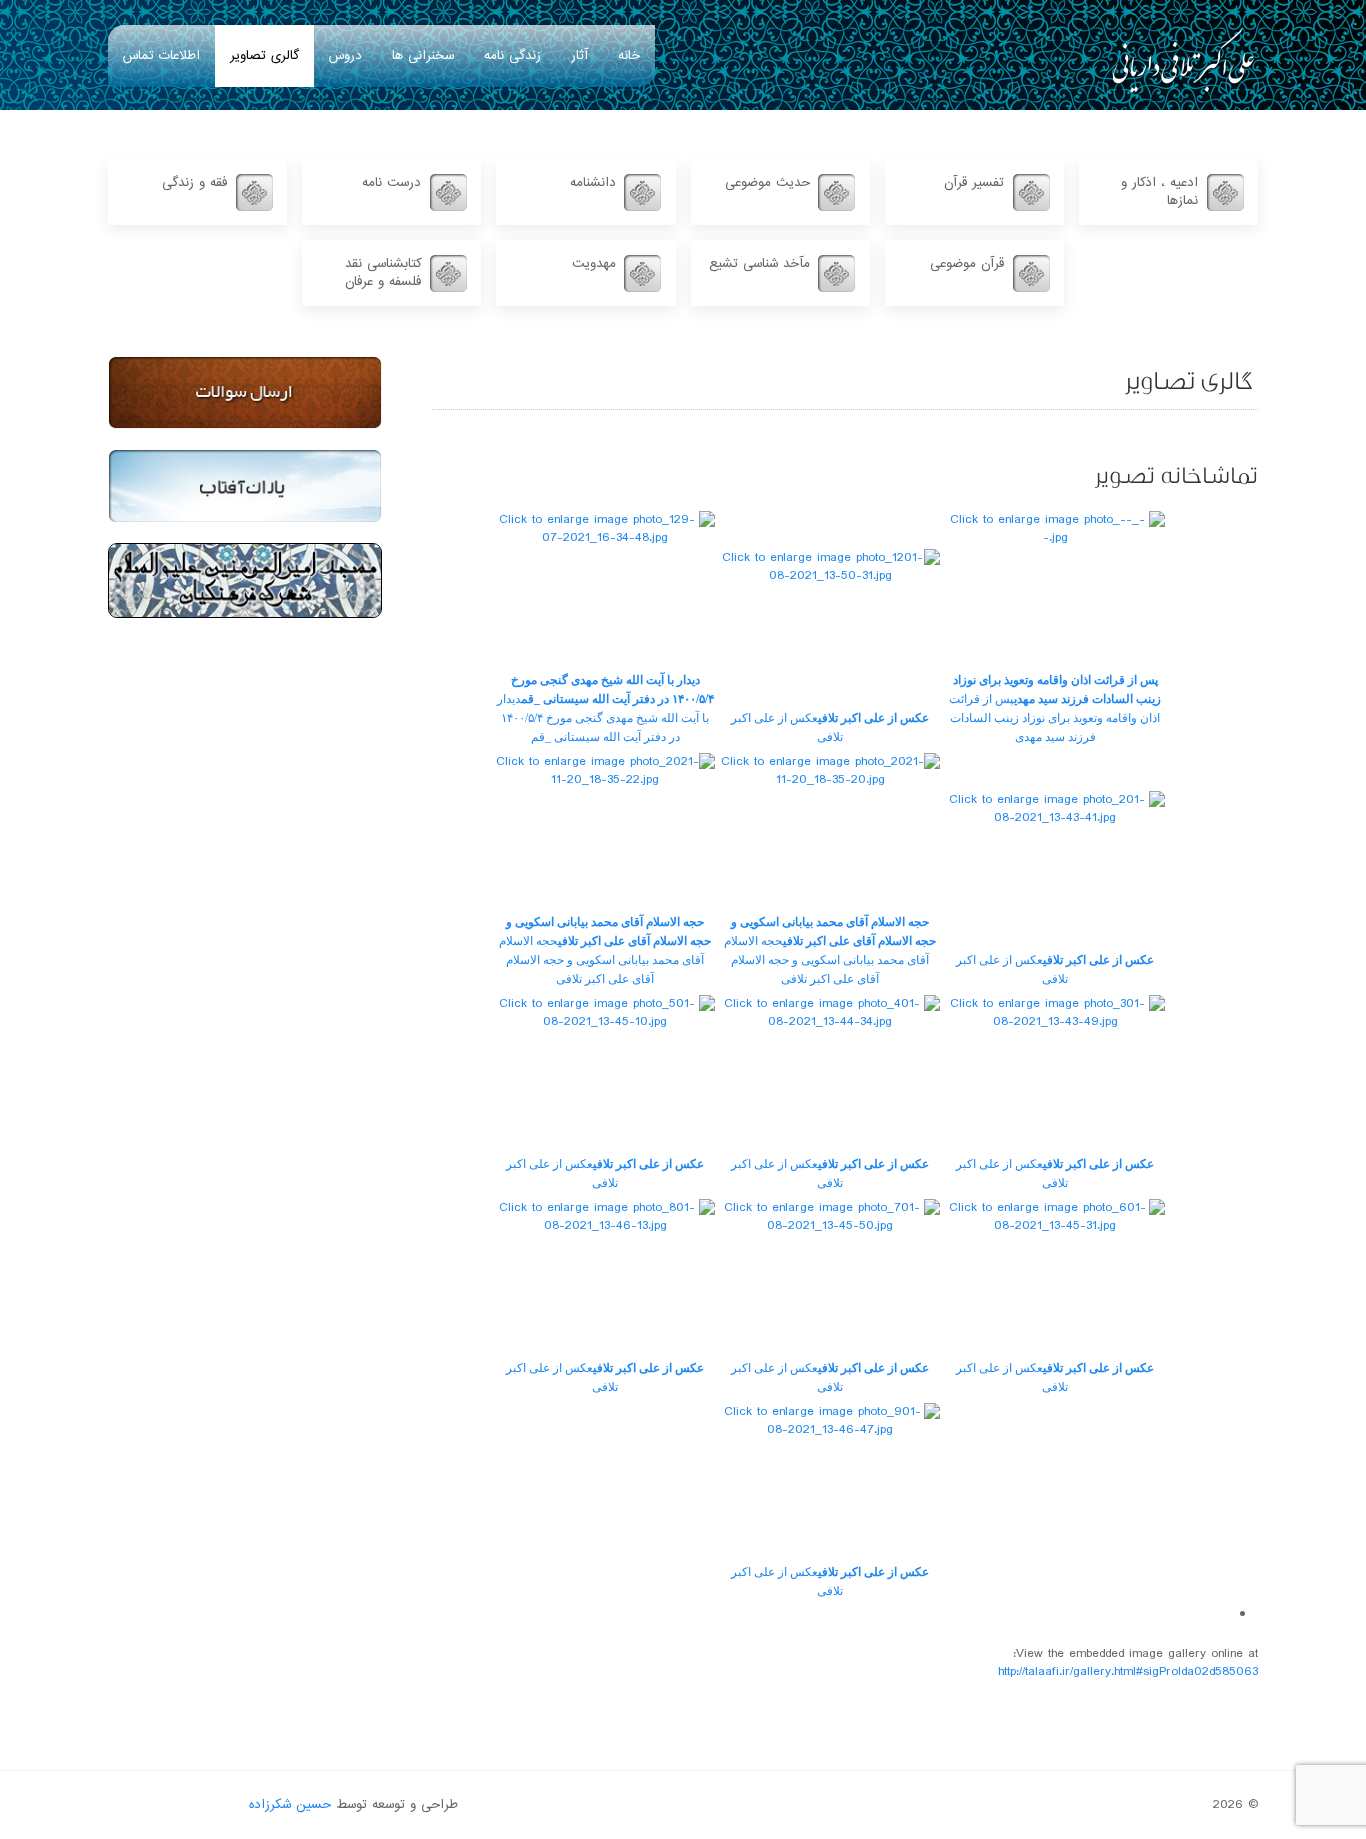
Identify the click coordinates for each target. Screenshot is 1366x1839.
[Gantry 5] (1183, 60)
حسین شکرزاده (290, 1805)
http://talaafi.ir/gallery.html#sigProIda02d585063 (1128, 1672)
